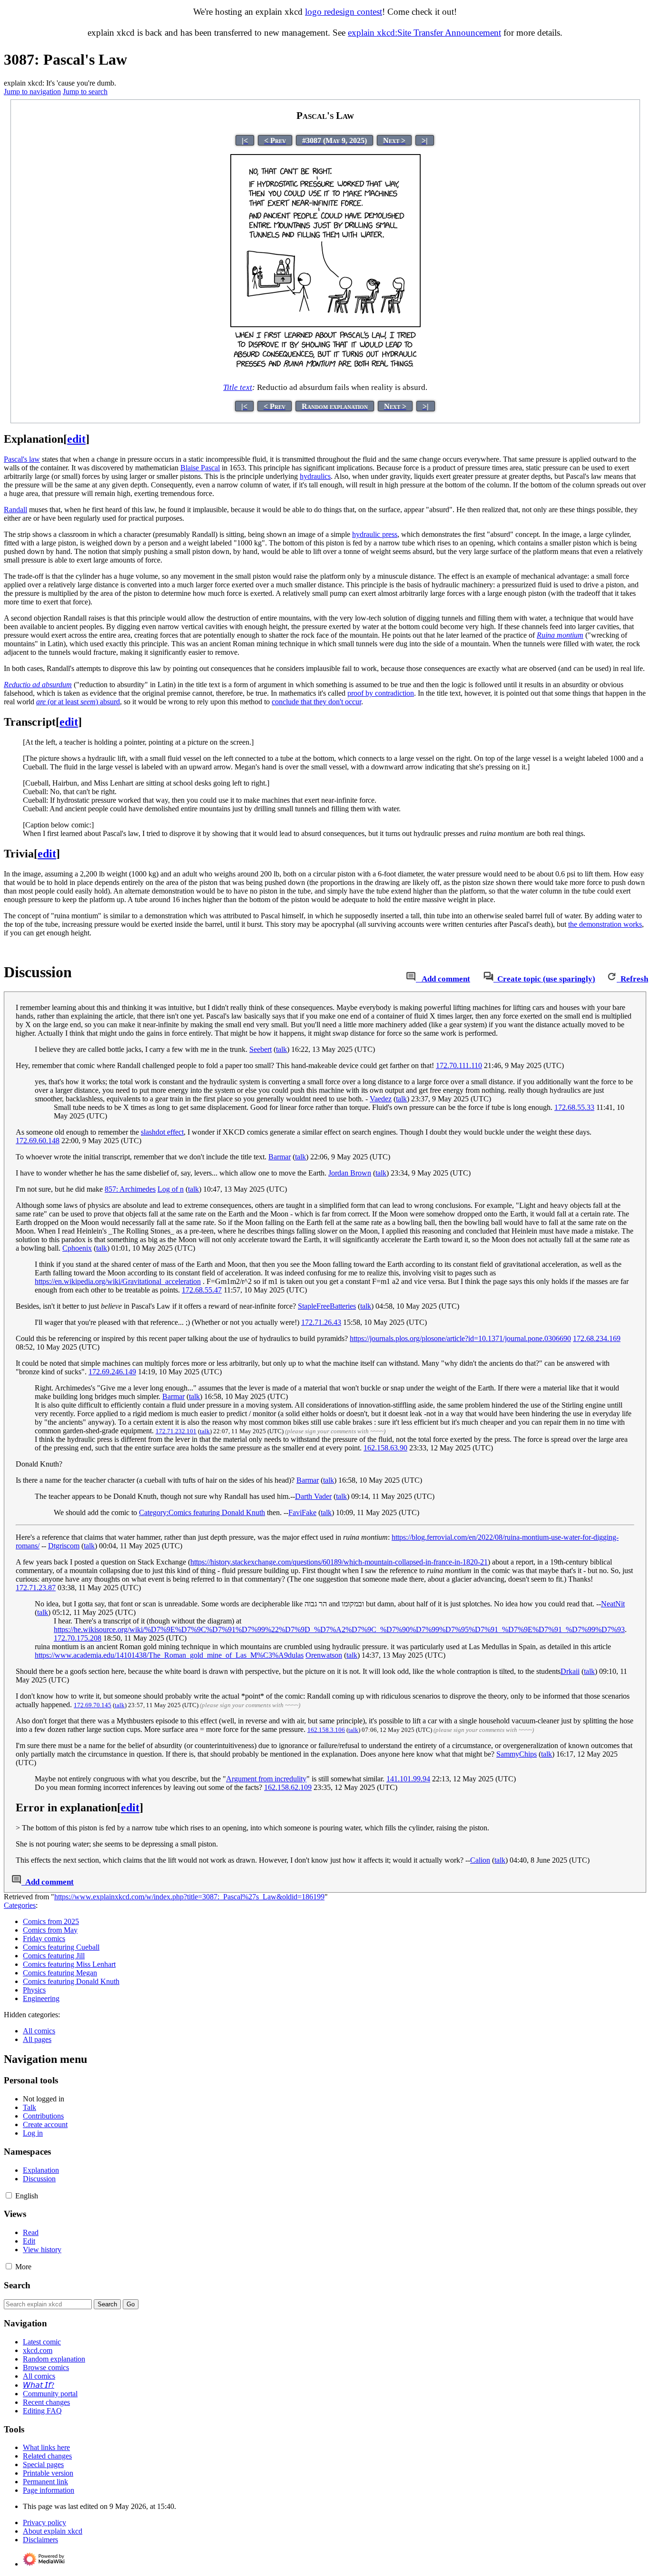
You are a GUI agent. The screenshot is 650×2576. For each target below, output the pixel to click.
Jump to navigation (32, 92)
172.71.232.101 (176, 1431)
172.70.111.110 (459, 1065)
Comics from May (50, 1930)
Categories (20, 1905)
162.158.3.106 (326, 1730)
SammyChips (517, 1754)
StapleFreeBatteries (327, 1306)
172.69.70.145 (93, 1705)
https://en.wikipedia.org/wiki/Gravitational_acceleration (118, 1281)
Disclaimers (40, 2540)
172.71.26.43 (321, 1322)
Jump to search (85, 92)
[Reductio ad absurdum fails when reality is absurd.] (325, 370)
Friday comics (44, 1939)
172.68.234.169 (597, 1338)
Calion (480, 1860)
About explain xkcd (53, 2531)
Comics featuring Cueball (61, 1947)
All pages (37, 2039)
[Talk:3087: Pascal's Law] (411, 979)
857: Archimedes (130, 1189)
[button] (9, 2195)
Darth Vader (313, 1496)
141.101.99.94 (408, 1779)
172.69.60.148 (38, 1141)
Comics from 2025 (51, 1921)
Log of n (171, 1189)
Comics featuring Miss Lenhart (69, 1964)
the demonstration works (605, 924)
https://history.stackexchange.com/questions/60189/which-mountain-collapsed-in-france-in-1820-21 (339, 1562)
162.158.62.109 (288, 1787)
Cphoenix (77, 1248)
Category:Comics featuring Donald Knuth (202, 1512)
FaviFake (302, 1512)
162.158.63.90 (385, 1448)
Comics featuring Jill (54, 1956)
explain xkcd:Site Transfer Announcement (424, 33)
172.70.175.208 (78, 1638)
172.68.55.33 (574, 1107)
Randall (15, 510)
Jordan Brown (350, 1173)
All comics (39, 2031)
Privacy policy (44, 2523)
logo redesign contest (344, 12)
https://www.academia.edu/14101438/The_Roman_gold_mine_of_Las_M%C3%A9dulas (169, 1655)
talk (281, 1049)
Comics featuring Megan (60, 1973)
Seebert (261, 1049)
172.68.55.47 (202, 1290)
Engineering (41, 1998)
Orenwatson (324, 1655)
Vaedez (381, 1099)
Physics (34, 1990)
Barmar (280, 1157)
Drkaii (570, 1671)
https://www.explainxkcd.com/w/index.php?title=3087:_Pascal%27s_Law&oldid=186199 (189, 1897)
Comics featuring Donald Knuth (71, 1981)
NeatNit (613, 1604)
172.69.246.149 (112, 1372)
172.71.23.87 (36, 1588)
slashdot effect (162, 1132)
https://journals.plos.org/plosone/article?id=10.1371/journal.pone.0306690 (460, 1338)
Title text (238, 387)
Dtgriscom (64, 1546)
